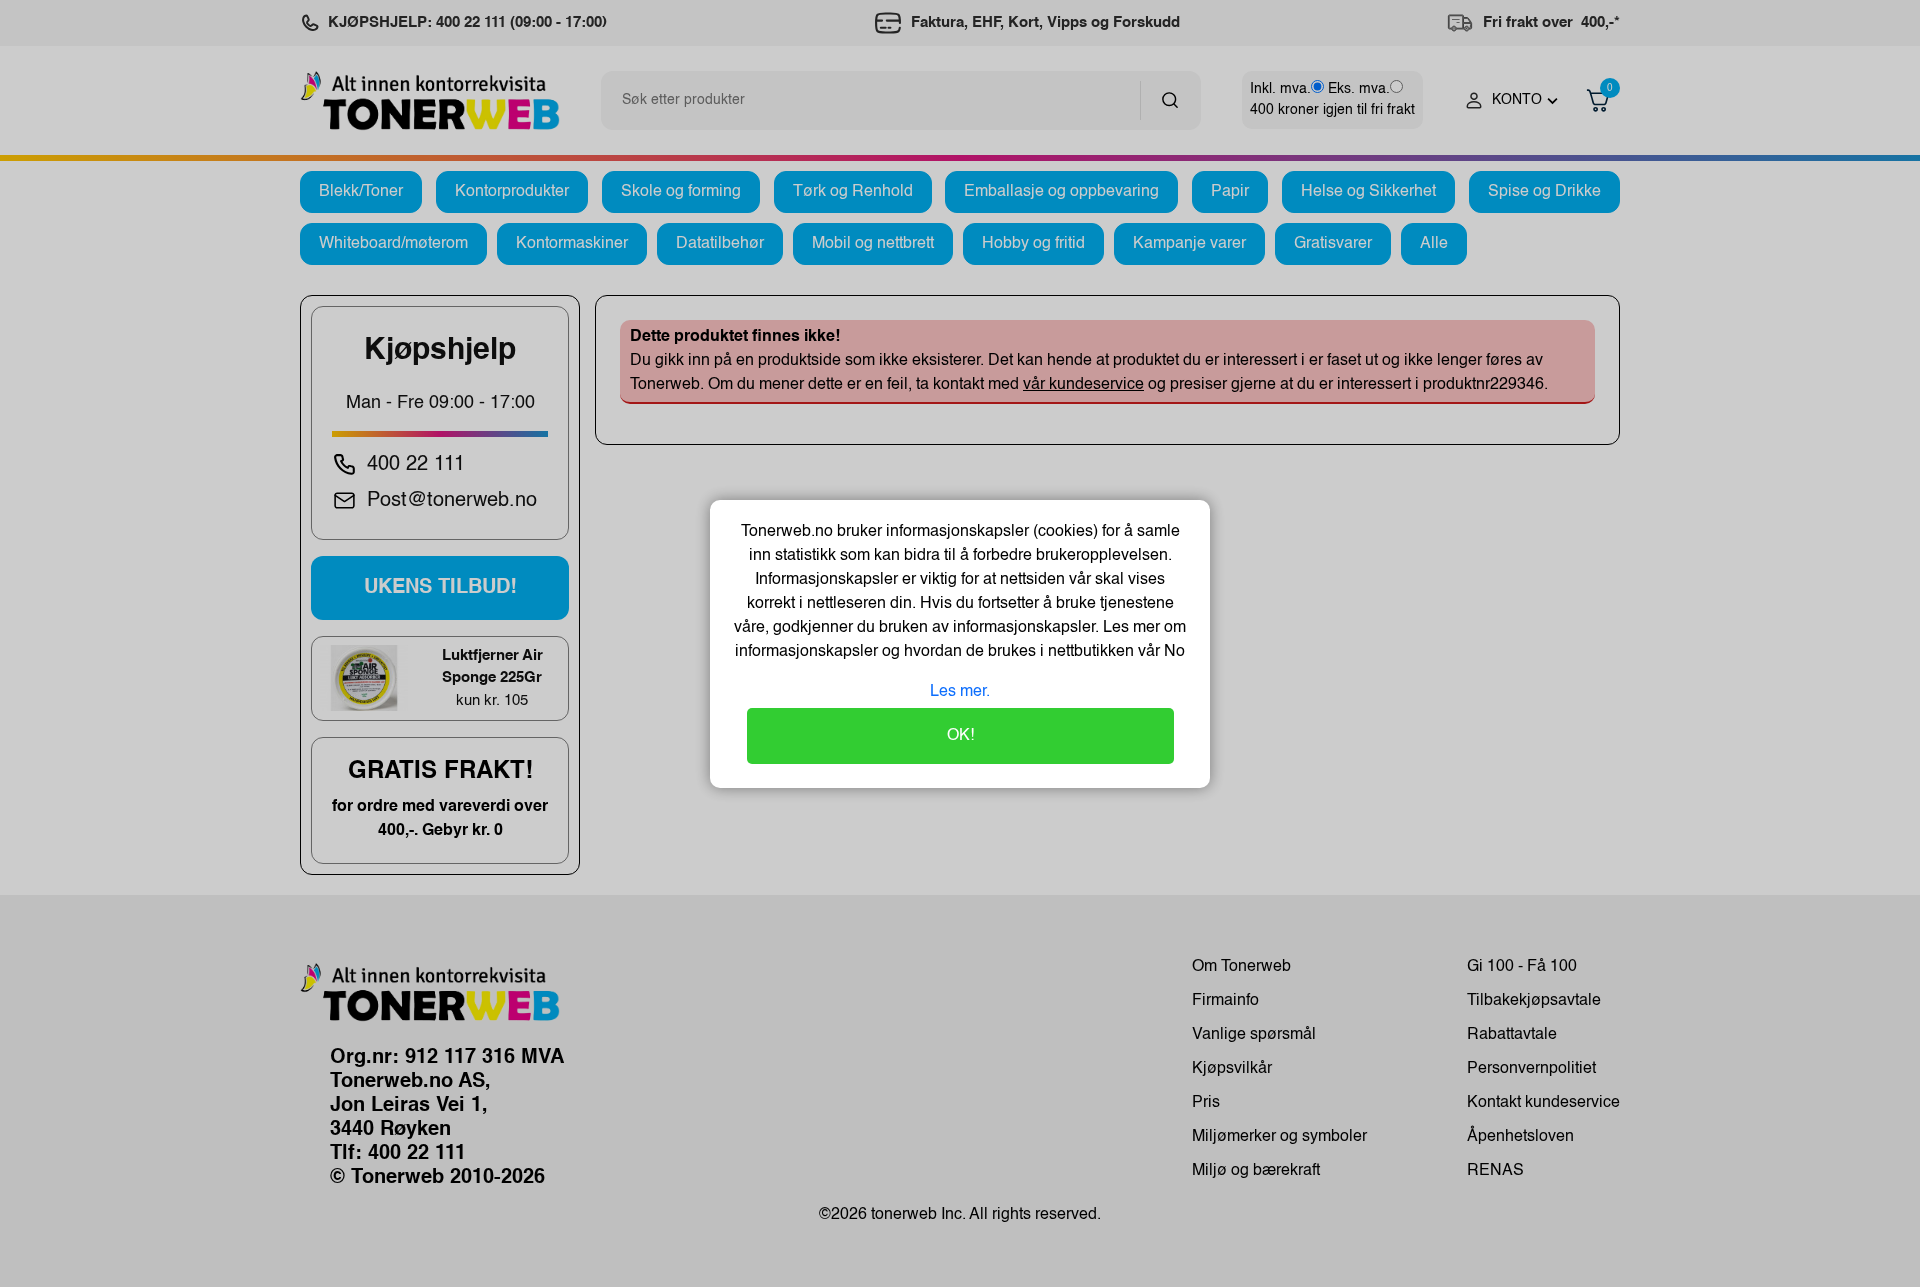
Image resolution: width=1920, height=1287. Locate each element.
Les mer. (960, 692)
